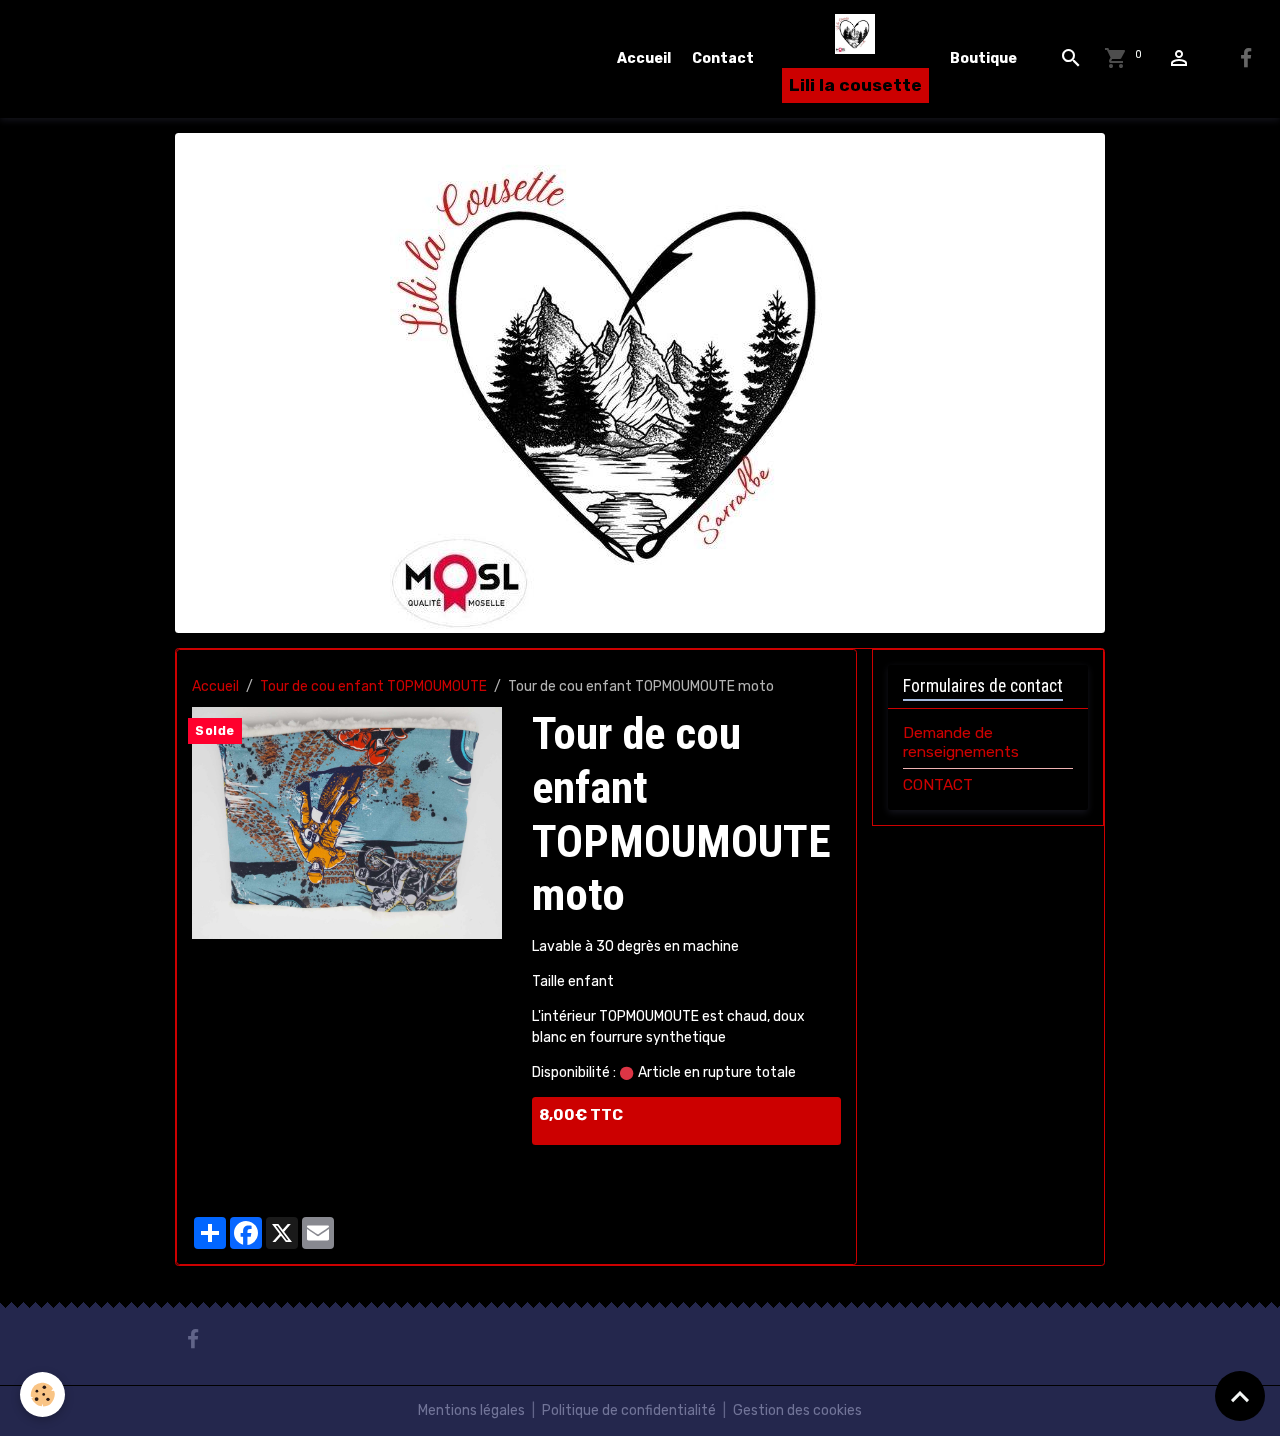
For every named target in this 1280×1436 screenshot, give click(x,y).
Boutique (983, 58)
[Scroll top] (1240, 1396)
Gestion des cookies (797, 1410)
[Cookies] (42, 1394)
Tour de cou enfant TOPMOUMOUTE (373, 686)
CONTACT (938, 785)
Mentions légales (471, 1410)
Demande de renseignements (961, 742)
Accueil (644, 58)
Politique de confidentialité (629, 1410)
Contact (723, 58)
